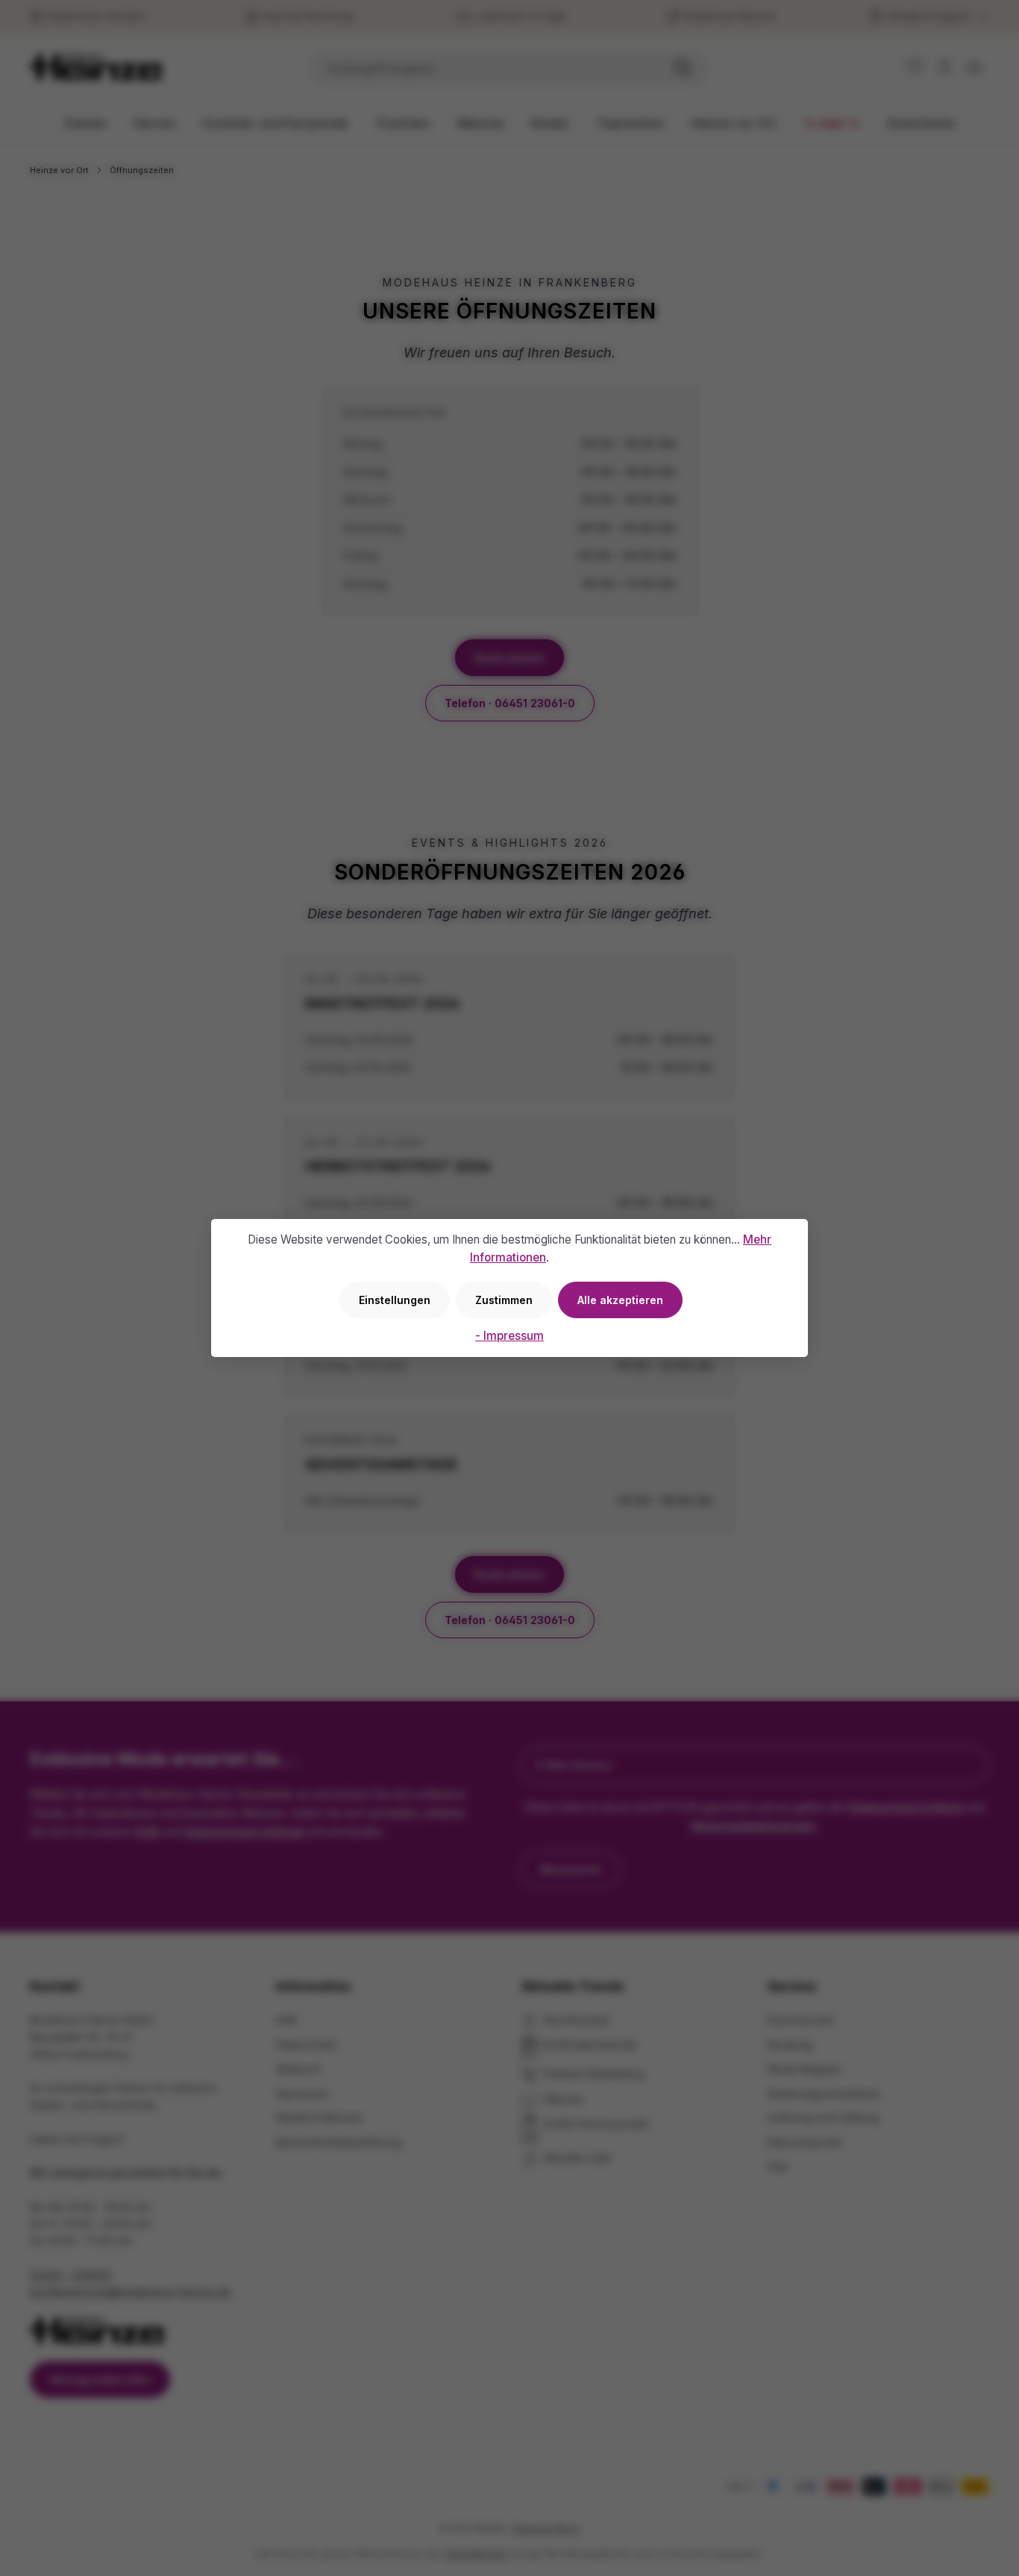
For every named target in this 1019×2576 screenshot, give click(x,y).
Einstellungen (395, 1300)
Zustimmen (504, 1300)
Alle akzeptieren (620, 1300)
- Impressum (509, 1336)
